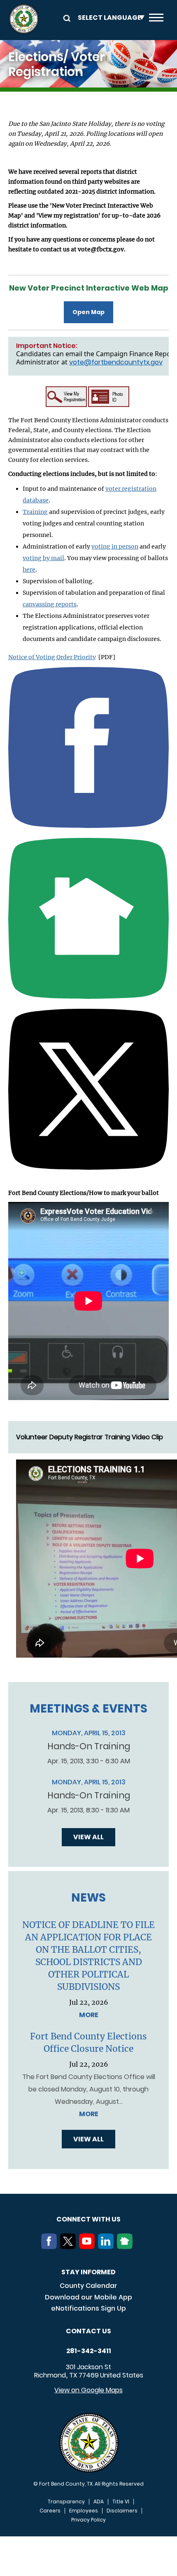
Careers (50, 2511)
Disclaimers (122, 2511)
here (29, 570)
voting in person (115, 546)
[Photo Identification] (109, 398)
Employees (84, 2511)
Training (35, 512)
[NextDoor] (126, 2247)
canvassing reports (50, 604)
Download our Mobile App (88, 2297)
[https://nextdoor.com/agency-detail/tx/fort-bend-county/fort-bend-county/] (88, 918)
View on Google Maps (88, 2390)
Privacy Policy (88, 2520)
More (89, 2015)
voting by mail (43, 558)
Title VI (121, 2502)
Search (65, 18)
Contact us (88, 2331)
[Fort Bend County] (24, 19)
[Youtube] (88, 2247)
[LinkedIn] (107, 2247)
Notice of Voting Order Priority (52, 657)
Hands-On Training (89, 1746)
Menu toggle (156, 19)
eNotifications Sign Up (88, 2308)
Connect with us (88, 2219)
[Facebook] (51, 2247)
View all (88, 1837)
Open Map (88, 312)
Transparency (66, 2502)
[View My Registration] (66, 399)
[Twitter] (70, 2247)
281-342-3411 (89, 2351)
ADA (99, 2502)
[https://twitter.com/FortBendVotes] (88, 1089)
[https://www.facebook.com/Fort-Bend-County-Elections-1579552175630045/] (88, 747)
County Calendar (88, 2286)
